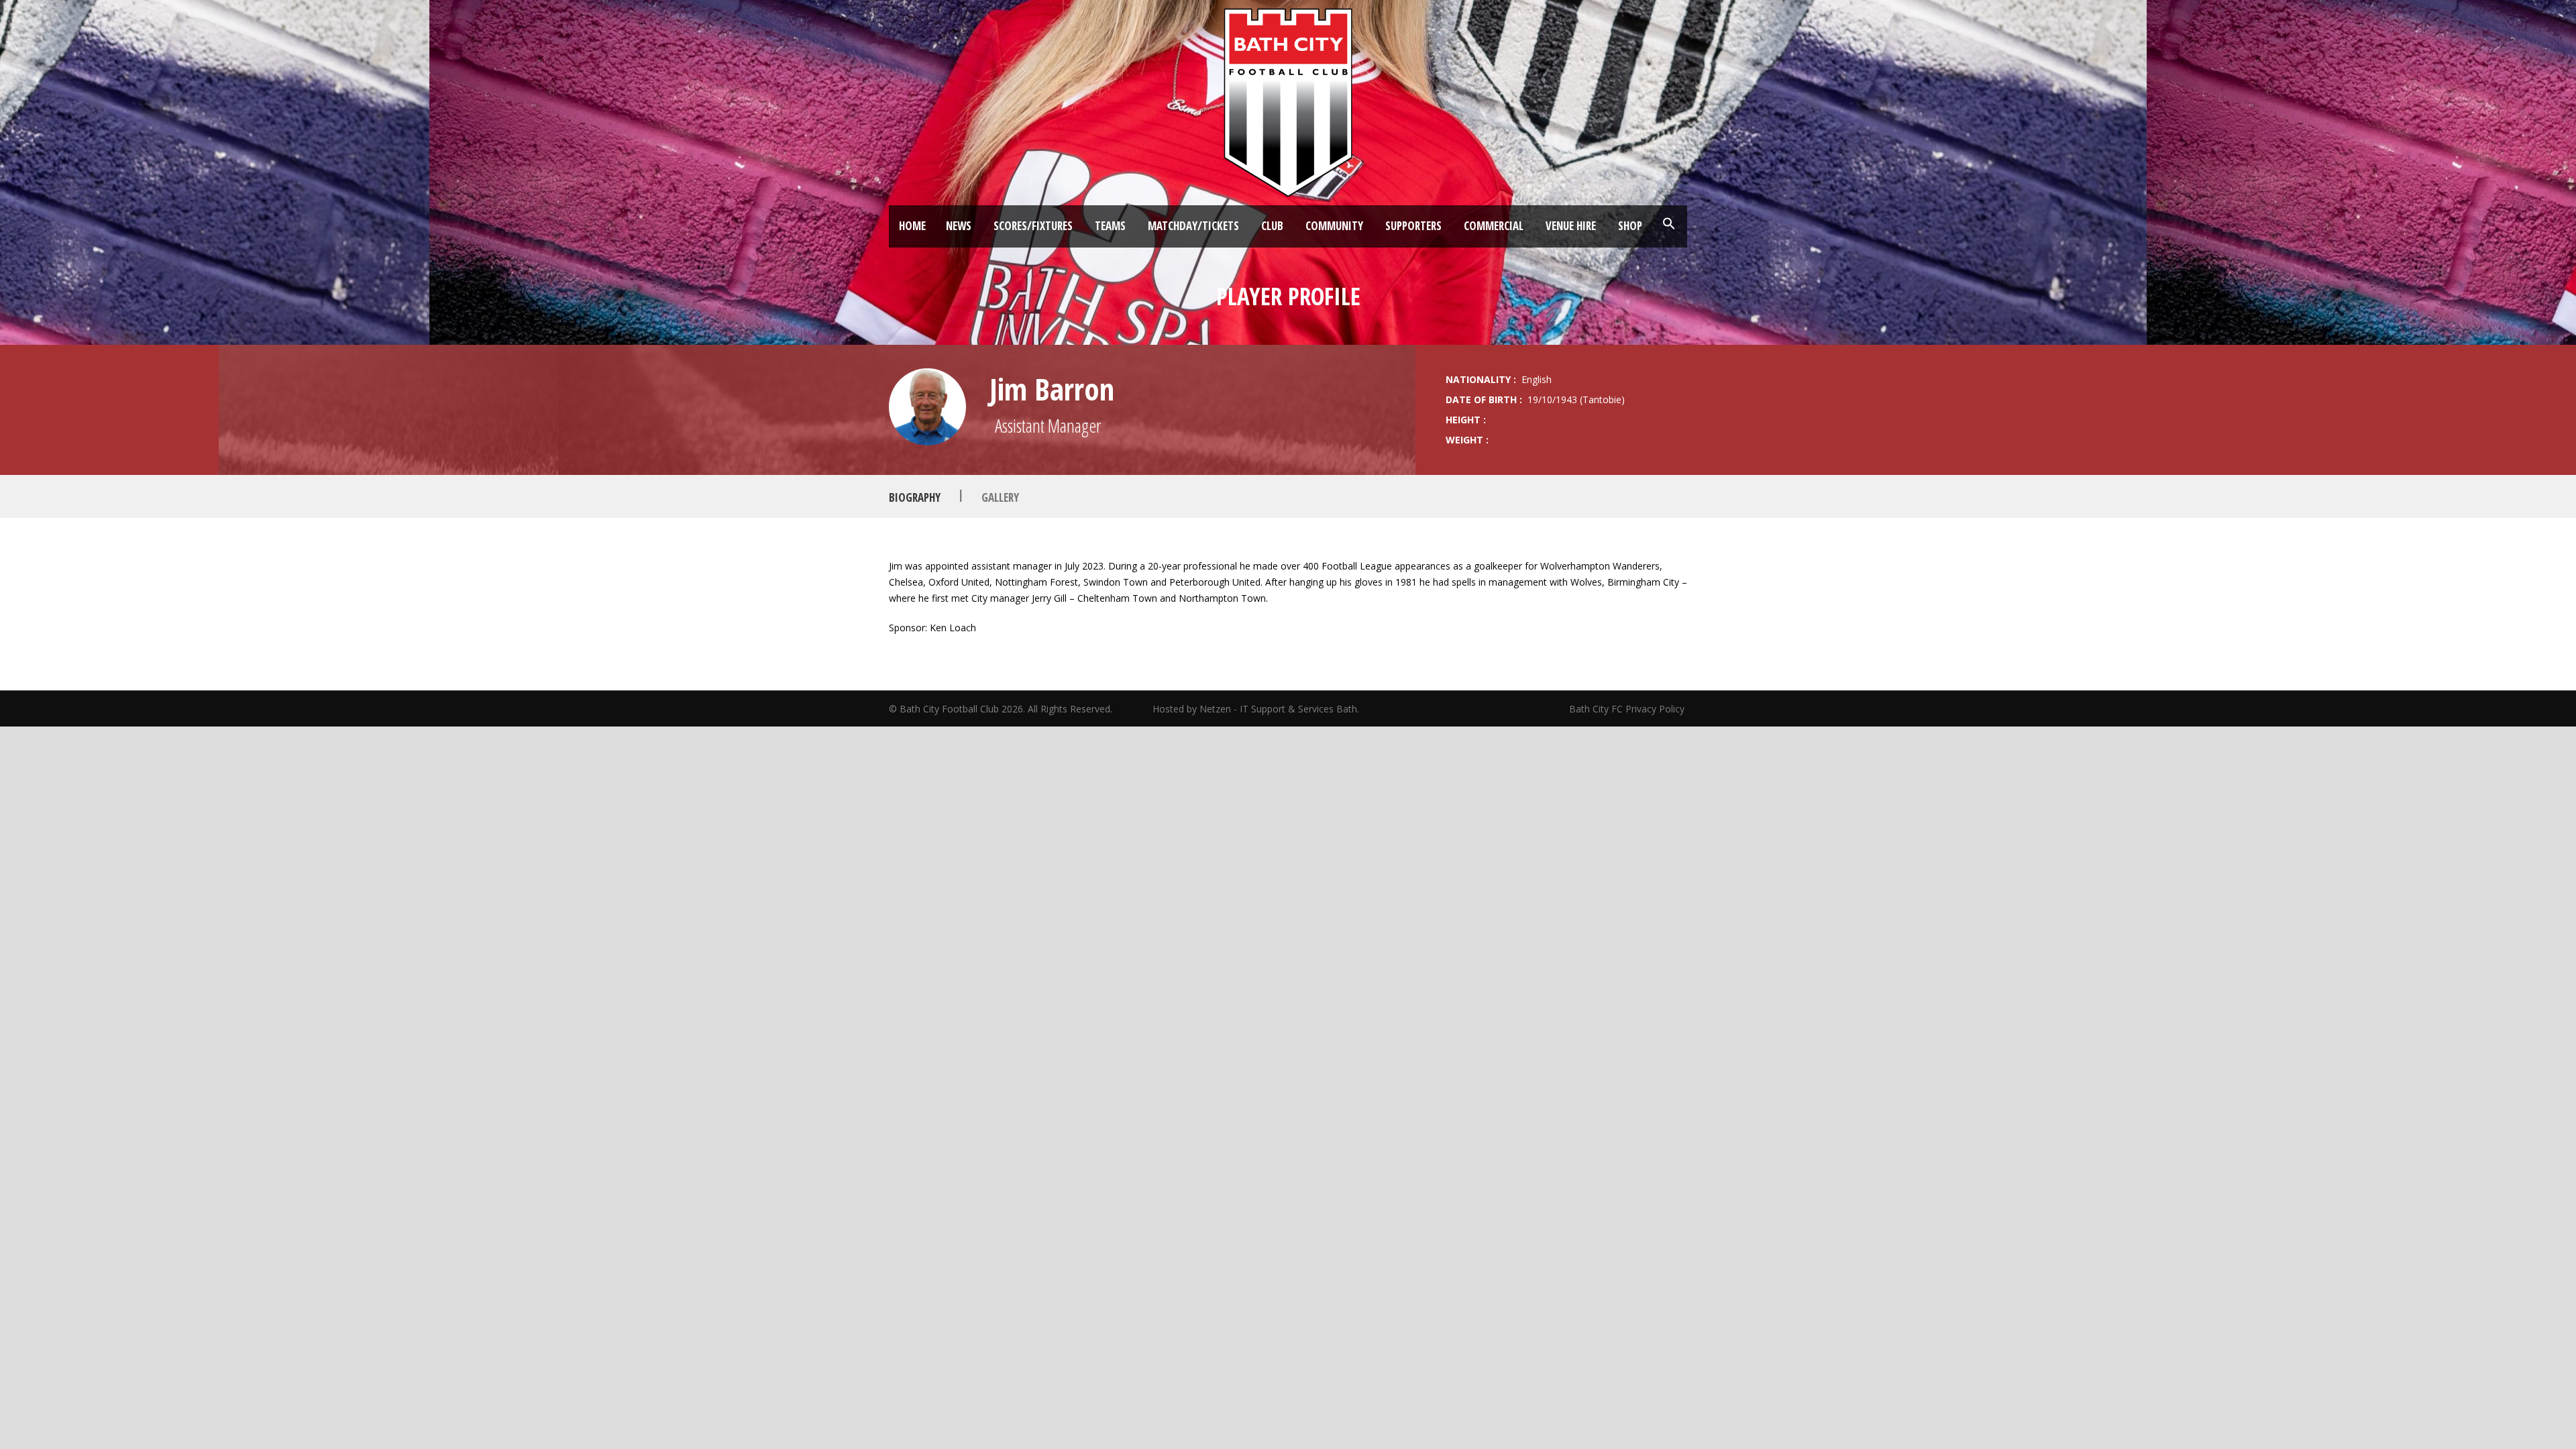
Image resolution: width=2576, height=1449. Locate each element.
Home (912, 226)
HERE (1120, 657)
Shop (1630, 226)
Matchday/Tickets (1193, 226)
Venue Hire (1571, 226)
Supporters (1413, 226)
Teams (1110, 226)
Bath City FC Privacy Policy (1628, 709)
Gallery (1000, 497)
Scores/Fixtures (1033, 226)
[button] (1669, 224)
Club (1272, 226)
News (959, 226)
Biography (915, 497)
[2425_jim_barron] (927, 407)
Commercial (1494, 226)
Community (1334, 226)
